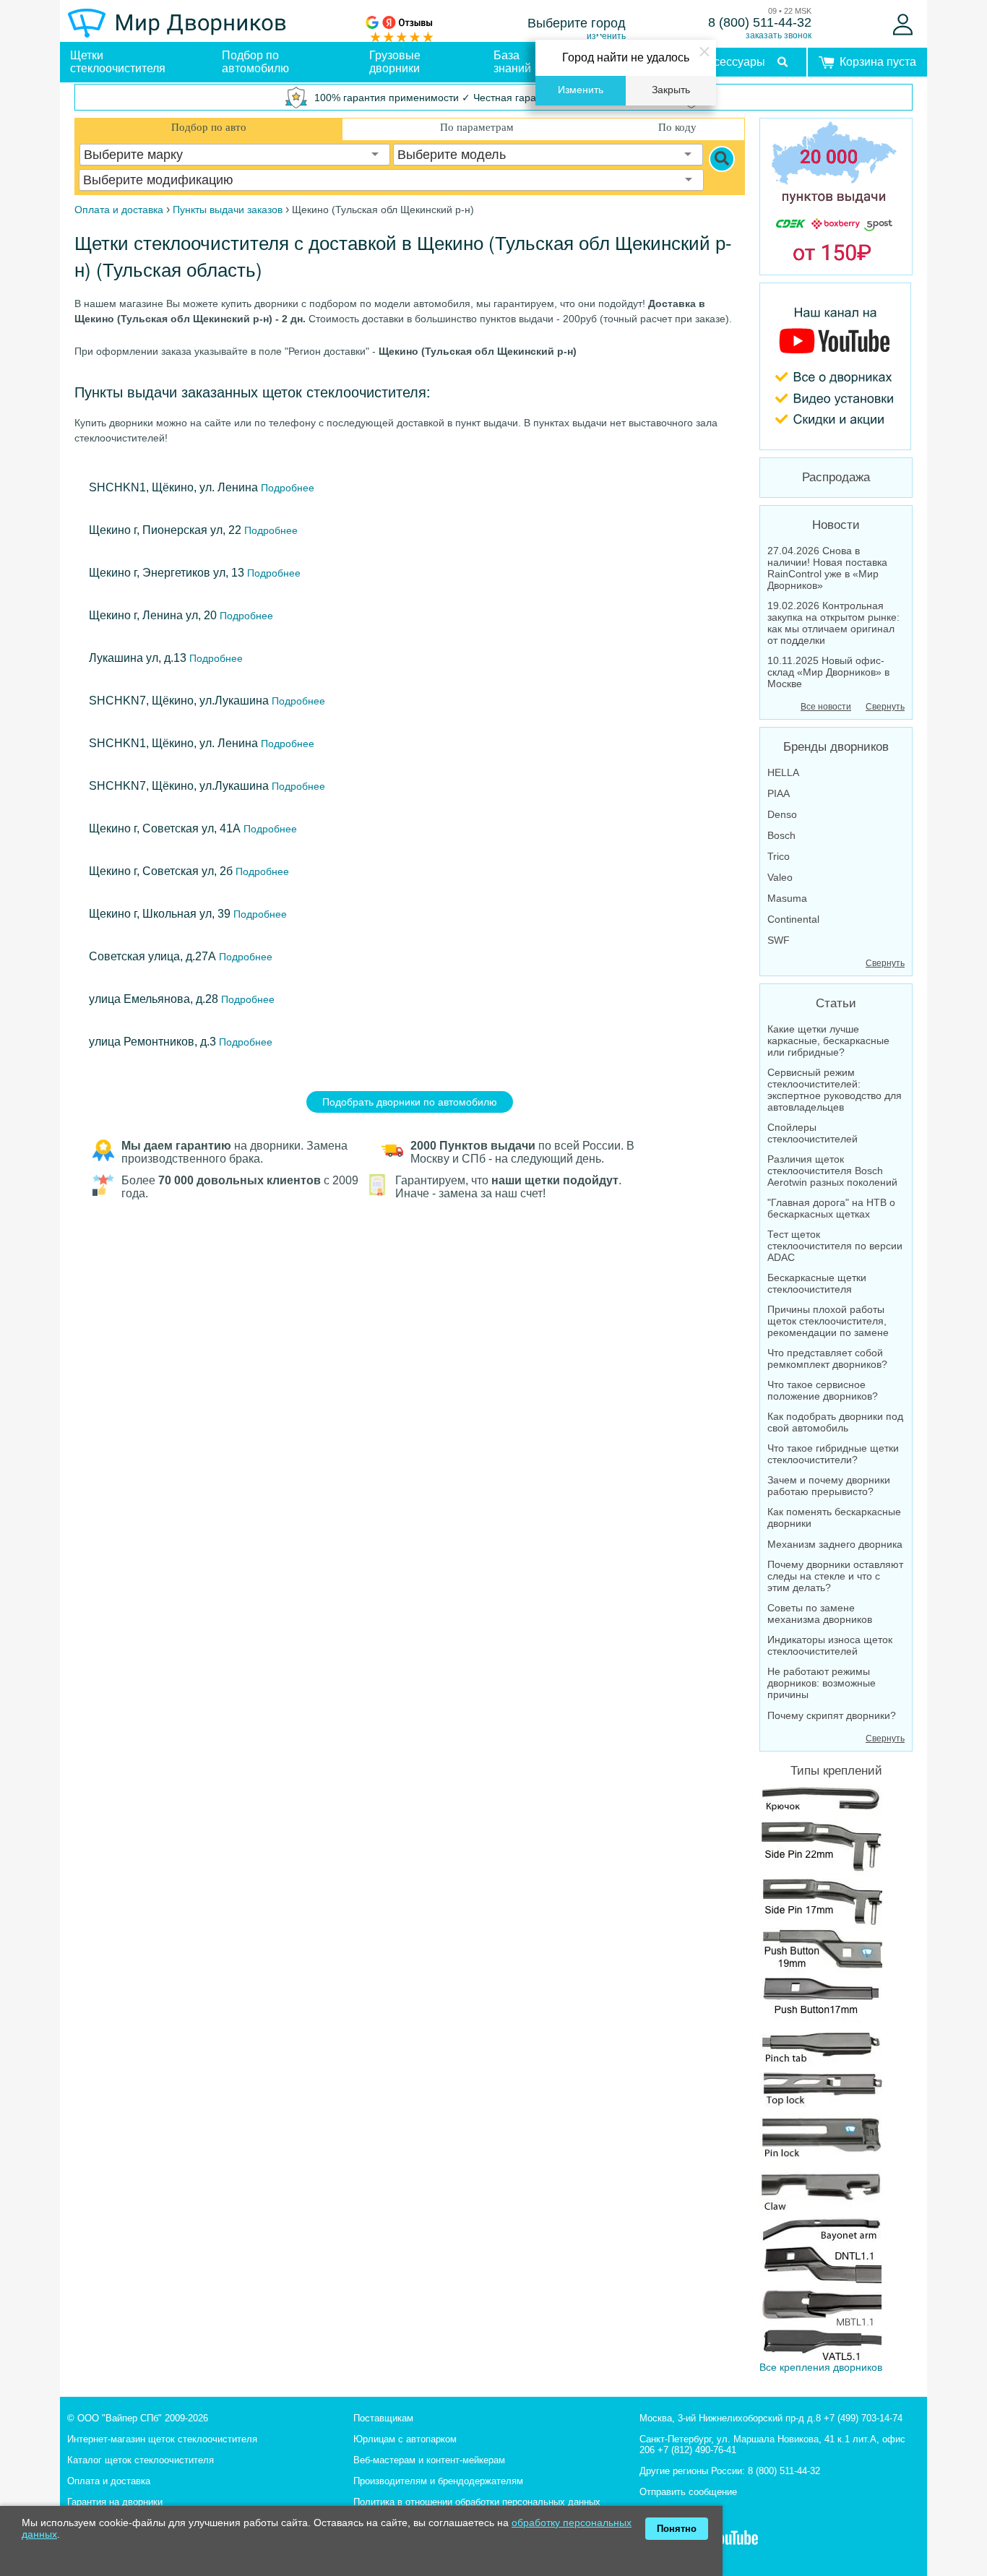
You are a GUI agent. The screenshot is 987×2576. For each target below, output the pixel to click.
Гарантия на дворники (115, 2502)
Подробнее (286, 488)
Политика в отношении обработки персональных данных (477, 2502)
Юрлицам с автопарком (405, 2439)
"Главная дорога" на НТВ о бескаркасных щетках (831, 1208)
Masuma (787, 898)
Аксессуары (733, 62)
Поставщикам (383, 2418)
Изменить (581, 90)
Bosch (781, 835)
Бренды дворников (836, 747)
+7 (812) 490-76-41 (697, 2450)
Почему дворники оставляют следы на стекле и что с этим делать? (835, 1576)
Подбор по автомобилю (255, 62)
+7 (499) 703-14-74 (863, 2418)
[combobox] (235, 155)
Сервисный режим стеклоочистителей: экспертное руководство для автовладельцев (835, 1090)
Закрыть (671, 90)
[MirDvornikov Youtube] (836, 366)
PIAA (779, 793)
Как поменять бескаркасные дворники (834, 1517)
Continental (793, 919)
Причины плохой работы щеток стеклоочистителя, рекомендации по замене (828, 1321)
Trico (779, 856)
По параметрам (477, 127)
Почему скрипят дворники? (832, 1715)
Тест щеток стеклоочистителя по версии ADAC (835, 1246)
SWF (779, 940)
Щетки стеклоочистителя (118, 62)
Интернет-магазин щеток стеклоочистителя (162, 2439)
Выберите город (577, 23)
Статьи (836, 1003)
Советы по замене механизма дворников (820, 1614)
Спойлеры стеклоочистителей (813, 1133)
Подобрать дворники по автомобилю (410, 1102)
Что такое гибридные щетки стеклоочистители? (833, 1454)
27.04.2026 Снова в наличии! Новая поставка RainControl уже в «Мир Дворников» (827, 568)
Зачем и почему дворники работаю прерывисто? (829, 1486)
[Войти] (903, 25)
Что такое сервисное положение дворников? (823, 1390)
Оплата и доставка (109, 2481)
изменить (606, 36)
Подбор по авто (209, 127)
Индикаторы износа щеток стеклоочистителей (830, 1645)
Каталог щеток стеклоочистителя (141, 2460)
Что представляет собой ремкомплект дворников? (827, 1358)
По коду (677, 127)
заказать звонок (779, 35)
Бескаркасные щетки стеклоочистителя (817, 1283)
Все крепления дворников (821, 2367)
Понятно (677, 2529)
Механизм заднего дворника (835, 1544)
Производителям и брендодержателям (438, 2481)
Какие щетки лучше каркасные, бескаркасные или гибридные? (828, 1041)
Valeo (780, 877)
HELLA (783, 772)
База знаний (512, 62)
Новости (836, 525)
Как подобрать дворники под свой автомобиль (835, 1422)
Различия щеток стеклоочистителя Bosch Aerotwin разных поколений (832, 1171)
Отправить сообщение (688, 2492)
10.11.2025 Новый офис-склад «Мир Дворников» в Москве (828, 672)
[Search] (722, 159)
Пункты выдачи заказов (228, 210)
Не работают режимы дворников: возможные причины (822, 1683)
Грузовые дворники (395, 62)
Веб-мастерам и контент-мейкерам (429, 2460)
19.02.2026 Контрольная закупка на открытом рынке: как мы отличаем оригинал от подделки (833, 623)
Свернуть (885, 707)
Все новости (826, 707)
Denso (782, 814)
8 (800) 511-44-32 (760, 22)
